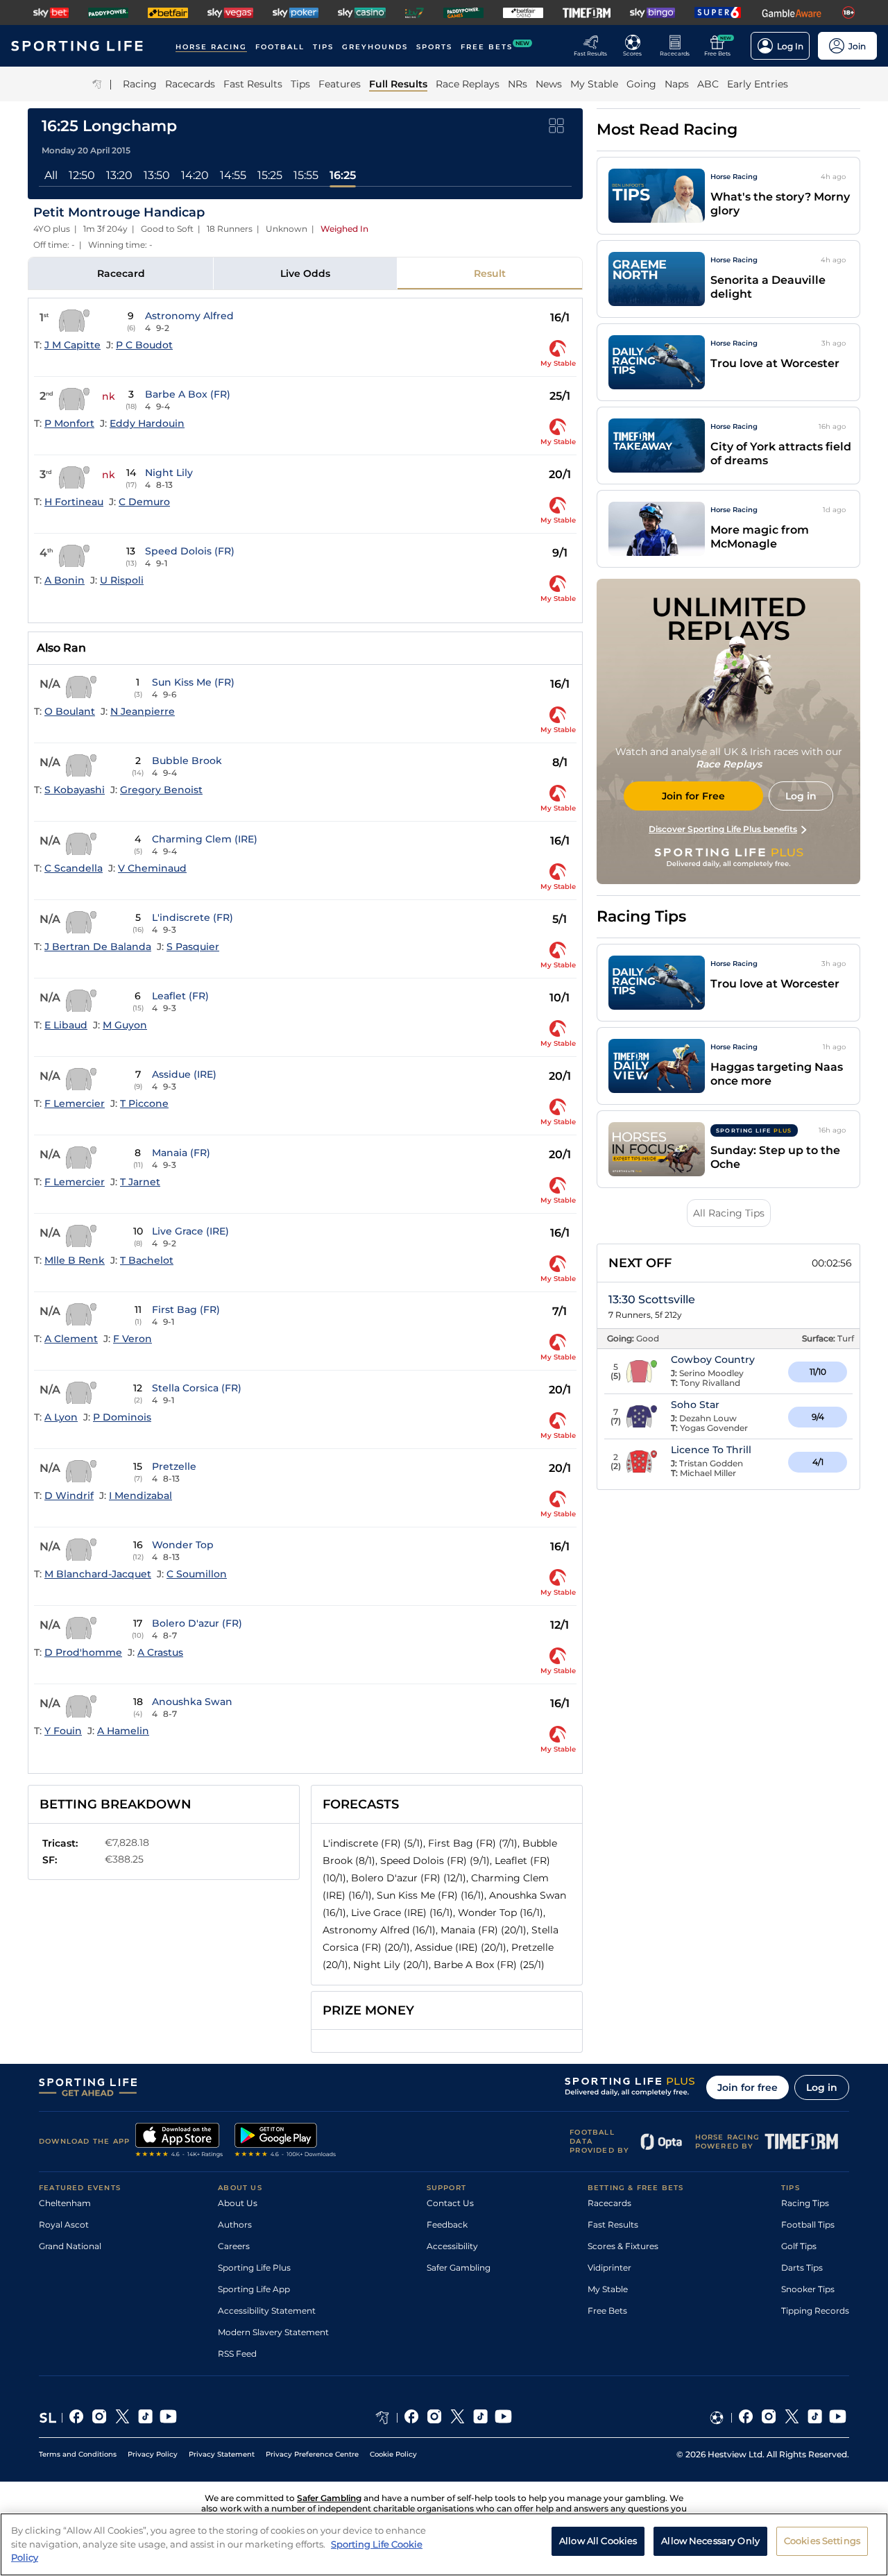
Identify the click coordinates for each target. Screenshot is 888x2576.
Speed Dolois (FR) (190, 551)
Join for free (748, 2087)
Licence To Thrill (711, 1450)
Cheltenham (65, 2203)
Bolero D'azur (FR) (197, 1623)
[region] (444, 2544)
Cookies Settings (822, 2541)
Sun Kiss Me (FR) (193, 682)
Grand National (70, 2246)
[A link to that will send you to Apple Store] (179, 2142)
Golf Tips (799, 2246)
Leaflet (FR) (180, 996)
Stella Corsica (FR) (197, 1388)
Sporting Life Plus (254, 2268)
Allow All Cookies (598, 2541)
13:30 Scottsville (652, 1299)
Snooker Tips (808, 2289)
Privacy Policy (153, 2454)
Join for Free (693, 796)
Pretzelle (174, 1466)
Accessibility (452, 2246)
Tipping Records (815, 2311)
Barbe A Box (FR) (188, 394)
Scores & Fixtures (623, 2246)
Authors (235, 2225)
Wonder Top (183, 1545)
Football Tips (808, 2225)
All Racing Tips (729, 1213)
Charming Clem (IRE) (205, 839)
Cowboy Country (713, 1359)
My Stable (608, 2289)
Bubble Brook (187, 761)
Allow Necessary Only (710, 2541)
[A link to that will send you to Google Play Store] (285, 2142)
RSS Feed (237, 2354)
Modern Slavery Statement (273, 2332)
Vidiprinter (609, 2268)
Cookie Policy (393, 2454)
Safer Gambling (459, 2268)
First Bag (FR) (186, 1310)
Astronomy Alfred (189, 316)
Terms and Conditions (78, 2454)
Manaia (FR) (181, 1153)
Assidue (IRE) (184, 1074)
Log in (822, 2087)
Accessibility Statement (267, 2311)
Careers (234, 2246)
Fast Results (613, 2225)
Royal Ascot (64, 2225)
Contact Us (450, 2203)
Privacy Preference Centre (312, 2454)
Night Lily (169, 473)
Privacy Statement (222, 2454)
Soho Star (695, 1405)
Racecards (609, 2203)
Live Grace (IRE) (190, 1231)
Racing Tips (805, 2203)
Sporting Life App (254, 2289)
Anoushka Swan (192, 1702)
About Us (238, 2203)
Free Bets (607, 2311)
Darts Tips (802, 2268)
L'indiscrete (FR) (193, 917)
